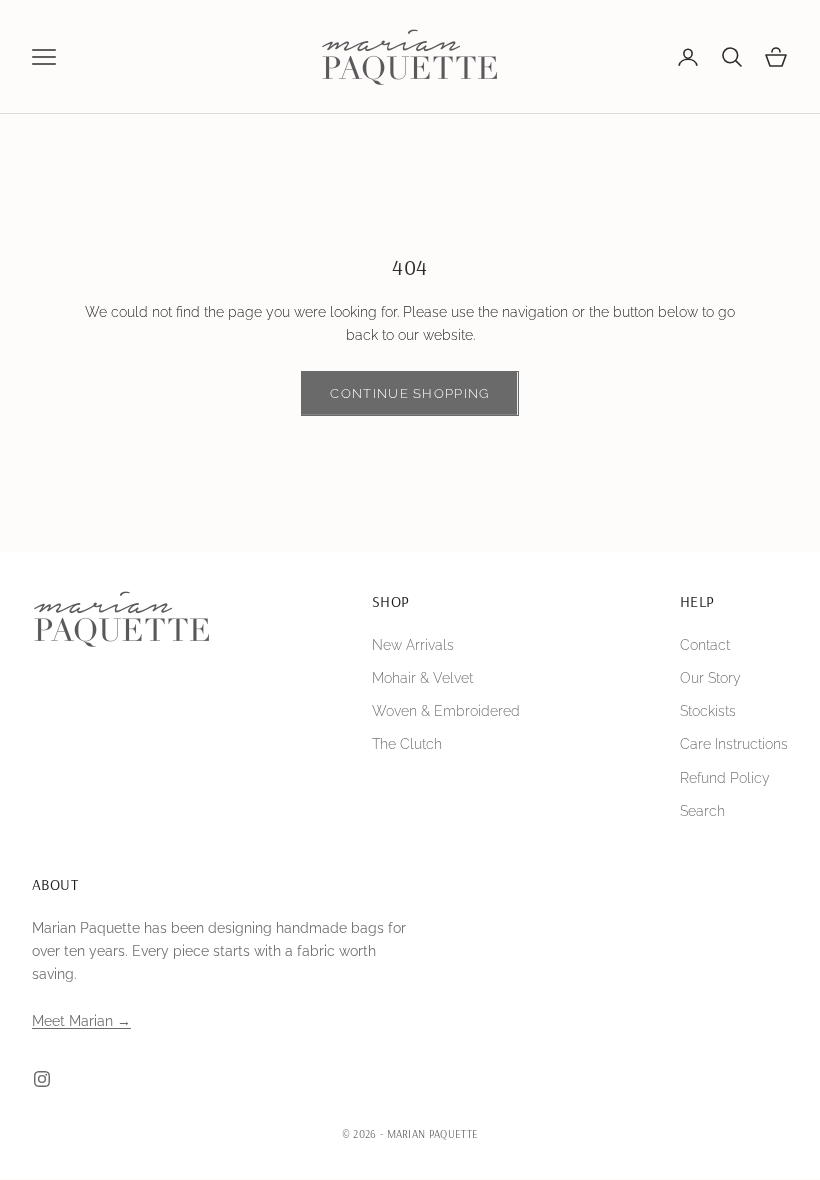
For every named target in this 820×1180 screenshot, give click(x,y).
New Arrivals (413, 645)
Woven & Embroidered (446, 711)
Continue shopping (409, 393)
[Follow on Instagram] (42, 1079)
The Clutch (407, 744)
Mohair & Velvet (422, 678)
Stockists (708, 711)
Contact (705, 645)
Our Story (710, 678)
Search (702, 811)
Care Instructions (734, 744)
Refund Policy (725, 778)
